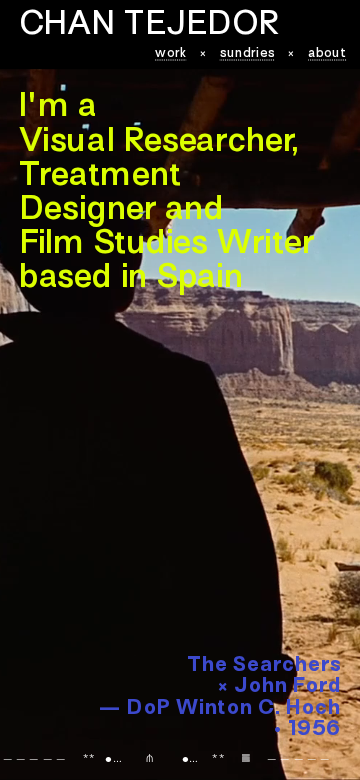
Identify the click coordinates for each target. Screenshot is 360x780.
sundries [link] (247, 53)
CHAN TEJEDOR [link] (149, 26)
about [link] (328, 53)
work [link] (170, 53)
